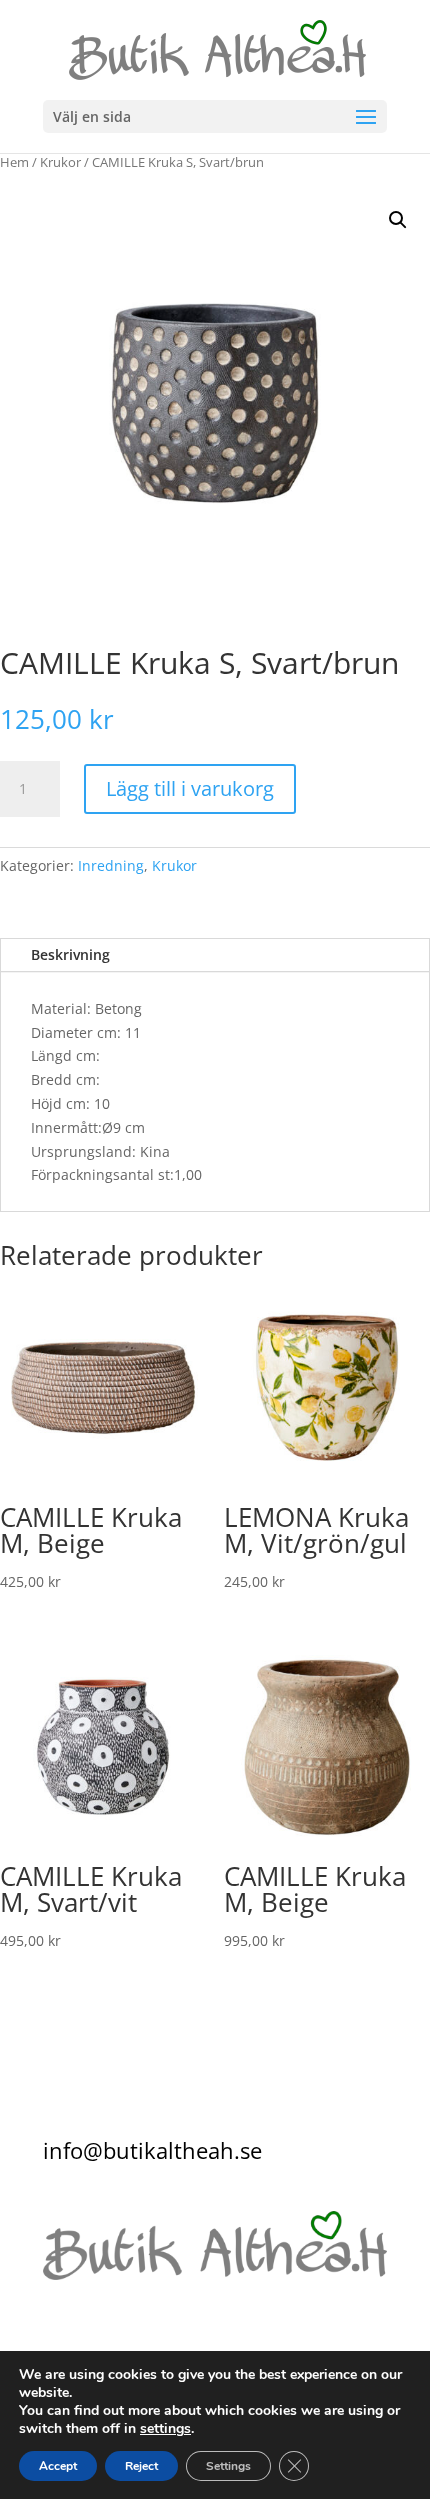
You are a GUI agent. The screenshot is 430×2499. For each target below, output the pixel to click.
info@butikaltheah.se (152, 2150)
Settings (228, 2466)
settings (165, 2429)
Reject (141, 2466)
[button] (398, 220)
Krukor (60, 162)
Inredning (111, 865)
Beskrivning (70, 954)
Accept (58, 2466)
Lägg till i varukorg (190, 788)
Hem (14, 162)
